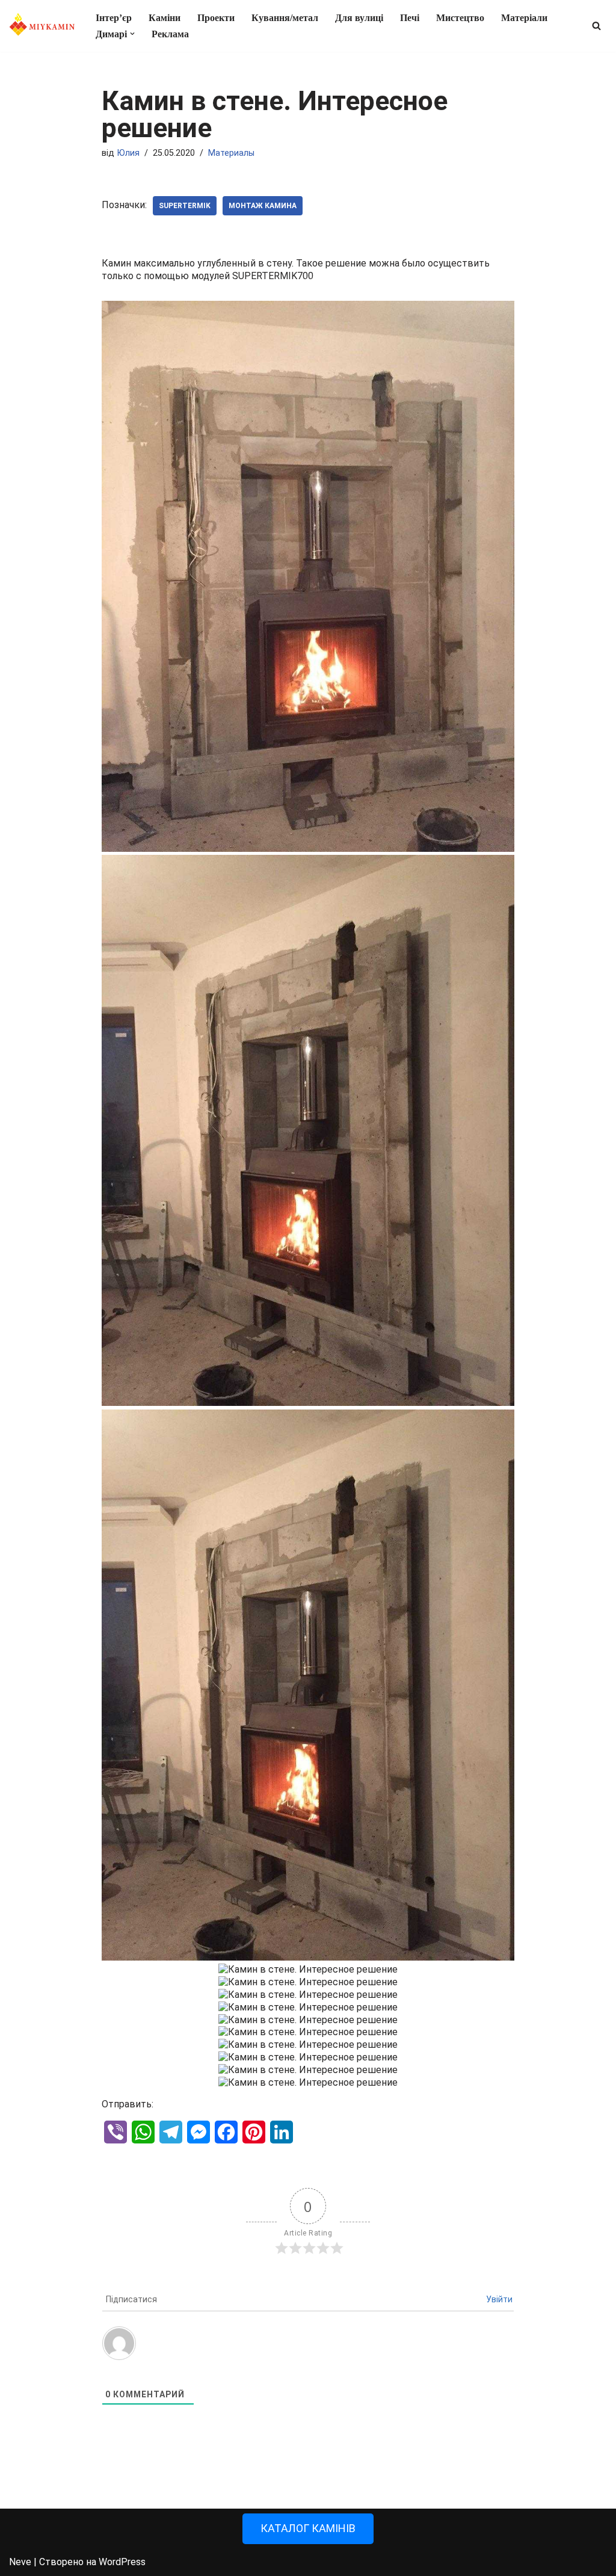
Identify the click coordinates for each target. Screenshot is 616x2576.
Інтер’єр (114, 18)
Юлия (128, 153)
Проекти (216, 18)
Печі (410, 18)
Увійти (499, 2299)
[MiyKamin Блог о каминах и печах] (42, 26)
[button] (132, 34)
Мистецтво (460, 18)
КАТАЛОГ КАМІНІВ (308, 2528)
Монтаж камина (263, 206)
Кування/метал (285, 18)
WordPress (122, 2562)
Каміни (165, 18)
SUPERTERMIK (185, 206)
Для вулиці (359, 18)
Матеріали (524, 18)
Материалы (231, 153)
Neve (20, 2562)
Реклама (170, 34)
